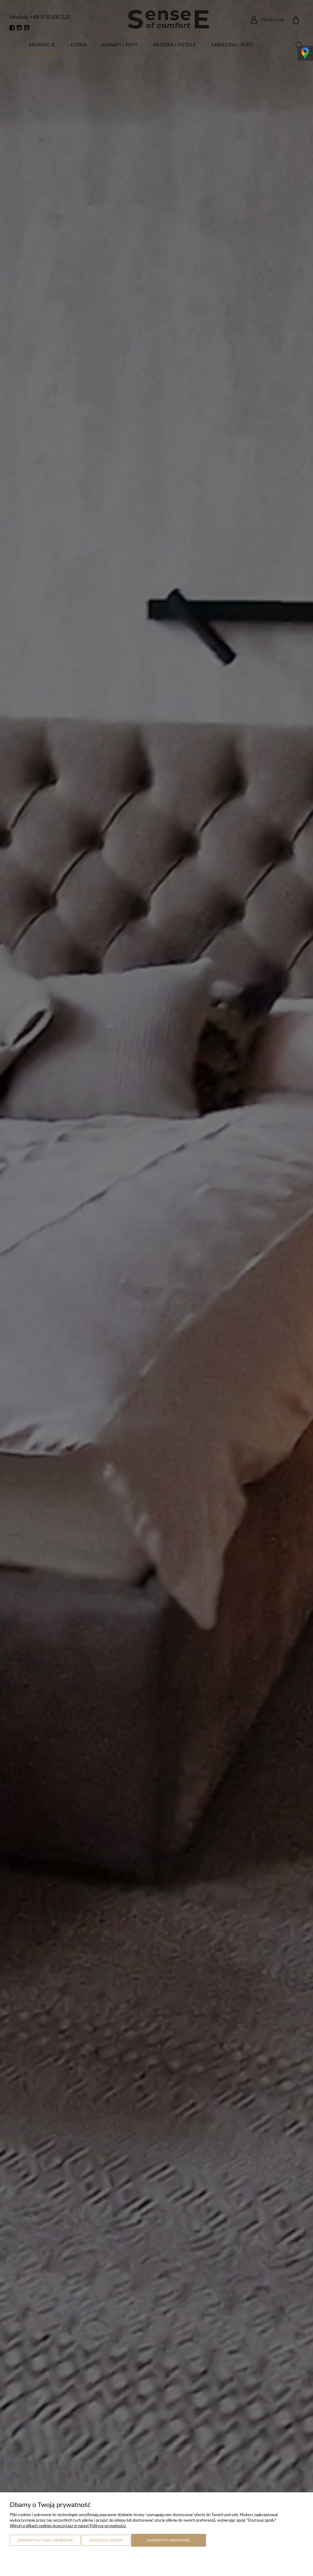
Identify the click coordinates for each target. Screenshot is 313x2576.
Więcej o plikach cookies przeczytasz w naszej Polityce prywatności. (68, 2526)
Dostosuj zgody (106, 2540)
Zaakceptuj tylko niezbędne (45, 2540)
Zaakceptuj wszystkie (169, 2540)
